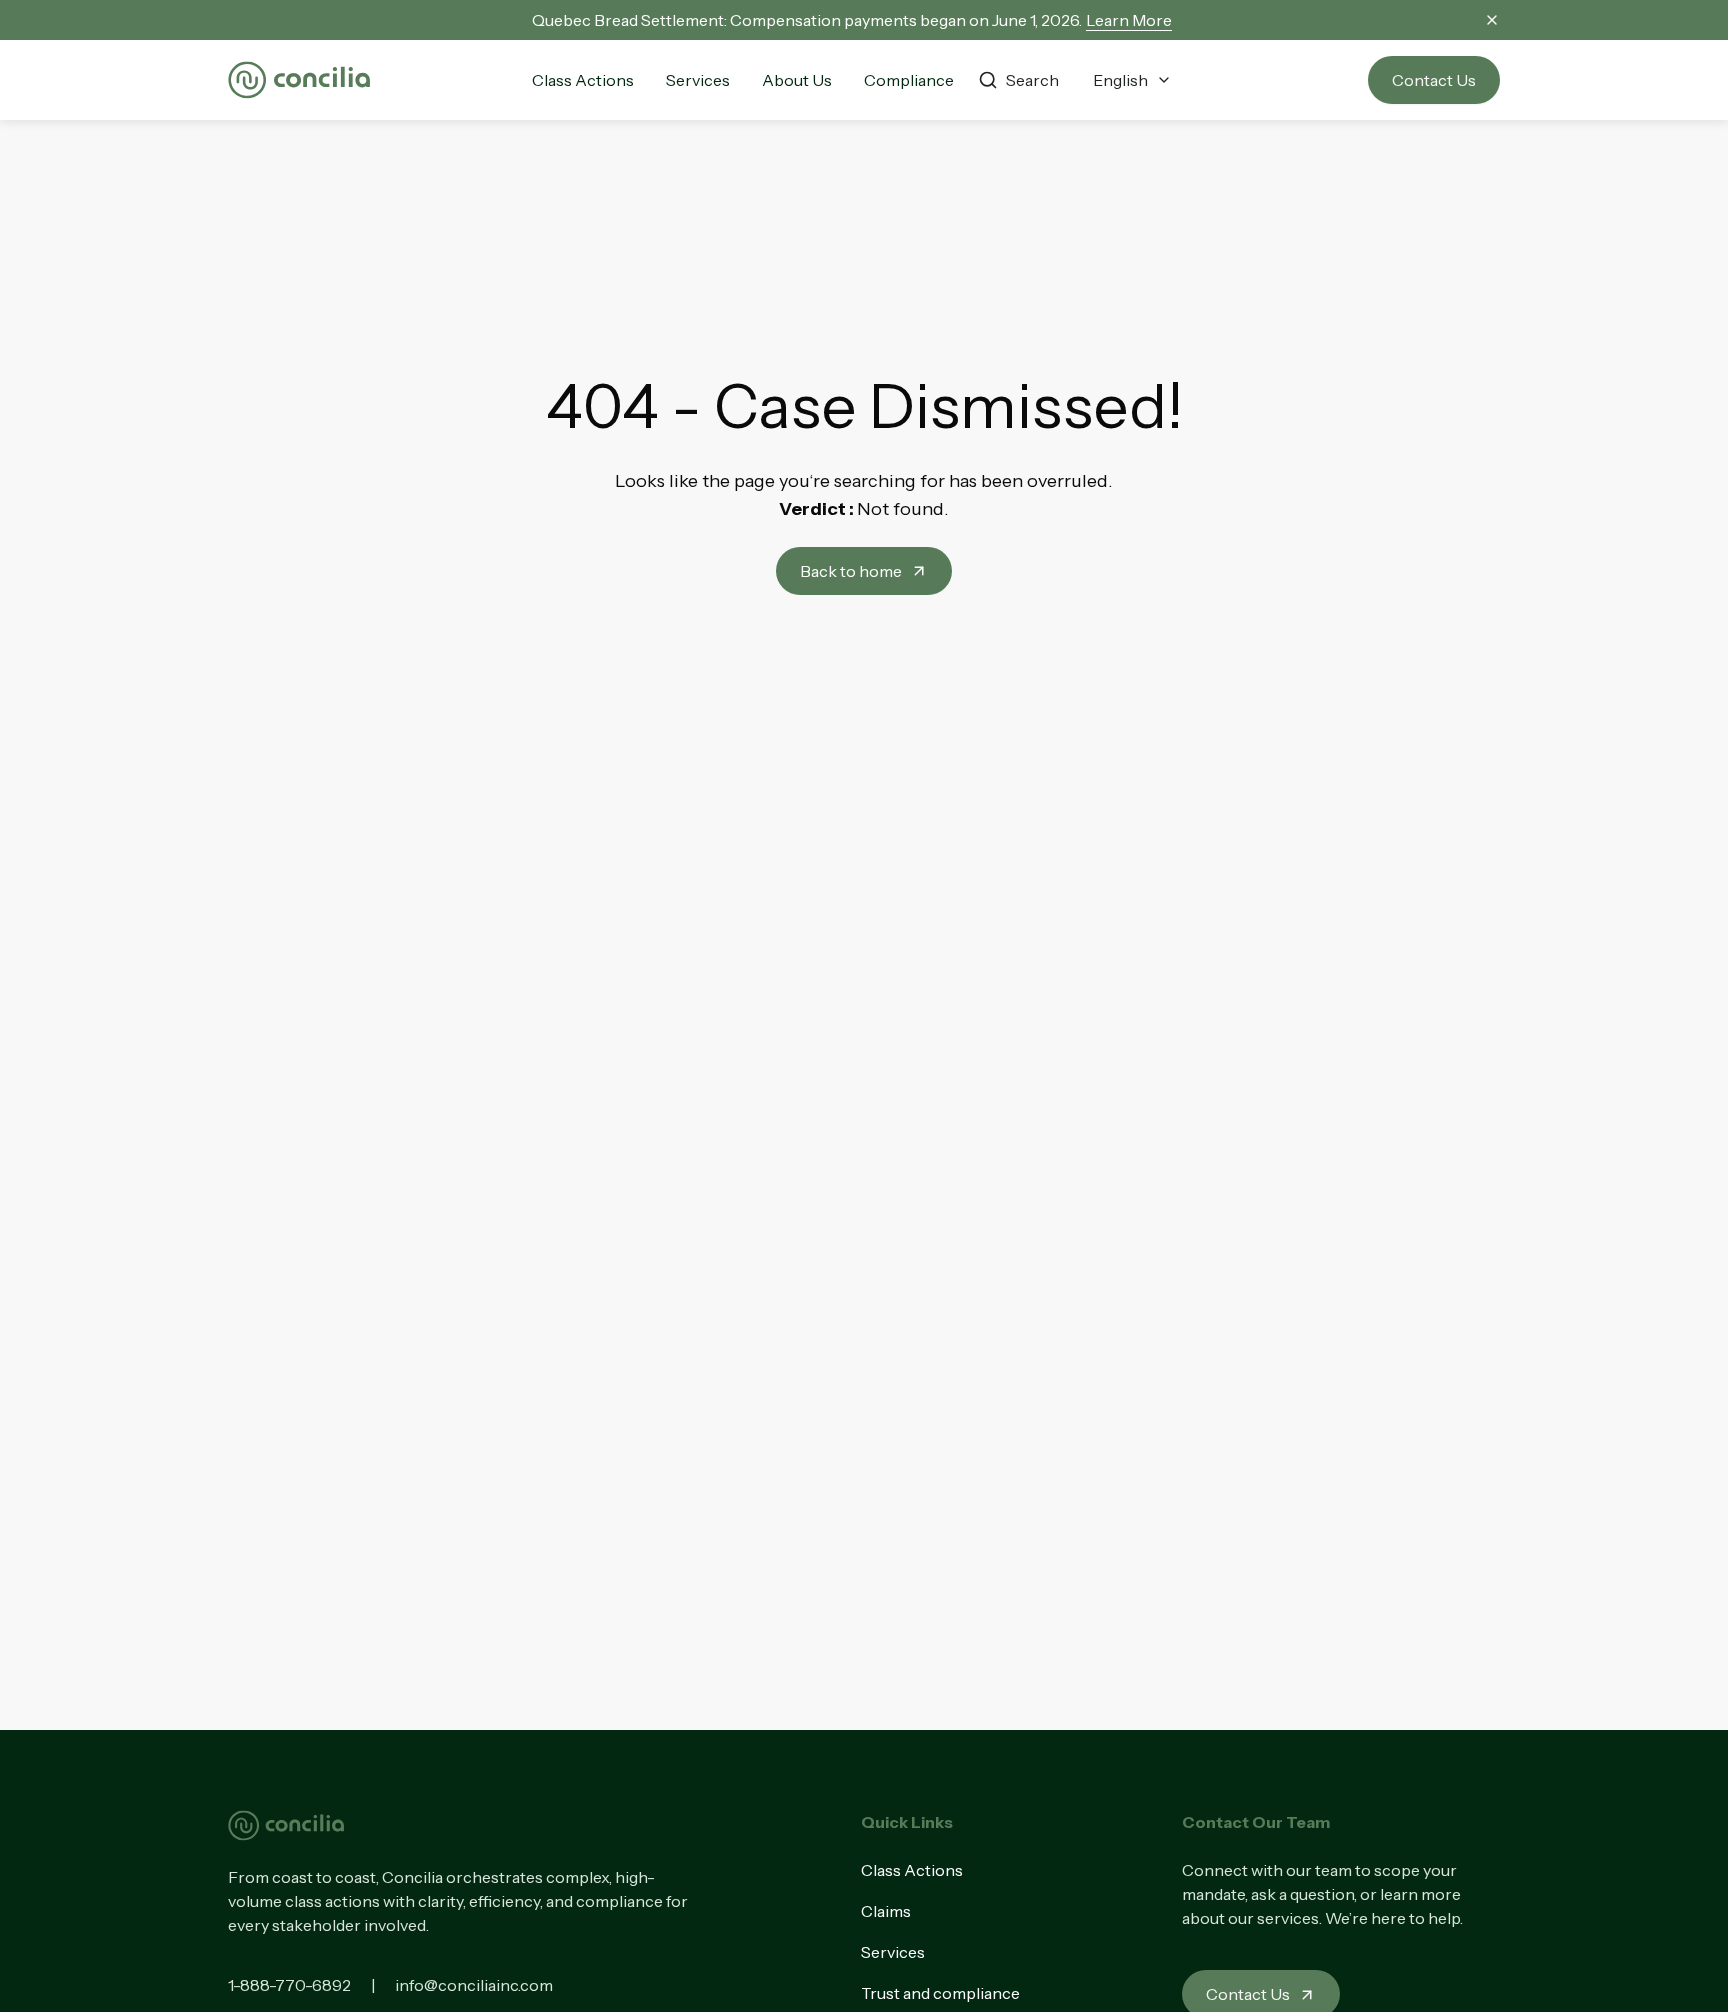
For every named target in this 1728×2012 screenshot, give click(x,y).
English (1120, 80)
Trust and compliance (940, 1993)
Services (893, 1952)
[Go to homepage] (299, 80)
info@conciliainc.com (474, 1985)
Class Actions (912, 1870)
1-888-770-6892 (289, 1985)
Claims (886, 1911)
